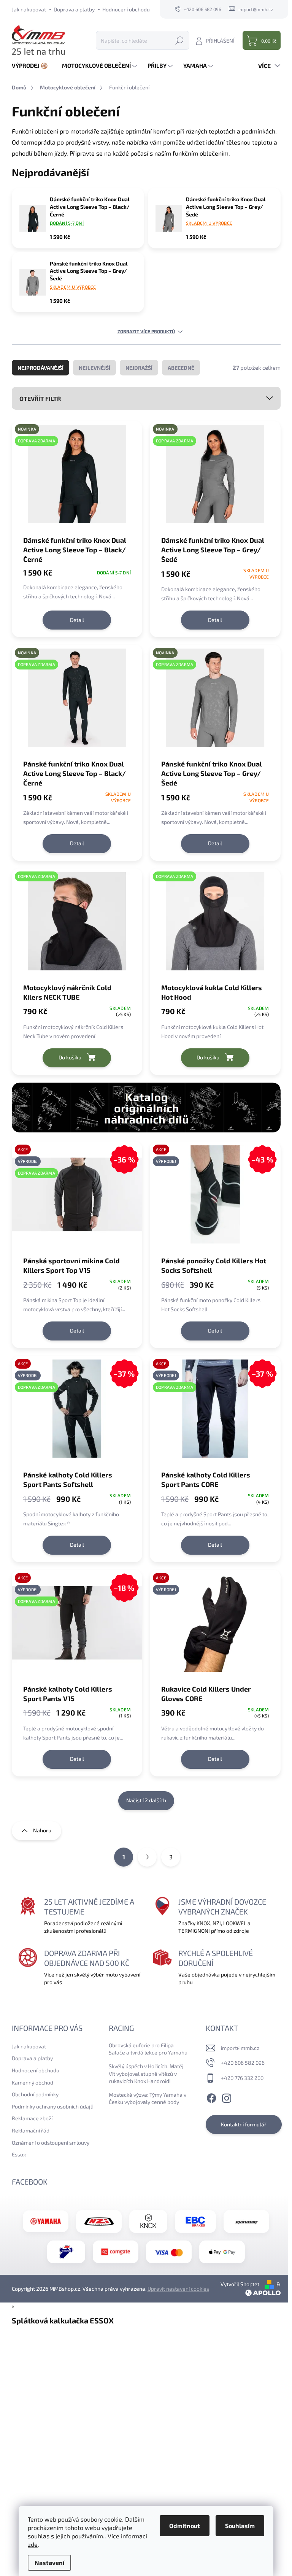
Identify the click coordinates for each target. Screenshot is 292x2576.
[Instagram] (227, 2097)
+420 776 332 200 (242, 2078)
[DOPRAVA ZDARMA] (77, 925)
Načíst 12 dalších (146, 1800)
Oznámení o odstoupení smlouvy (51, 2143)
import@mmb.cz (240, 2048)
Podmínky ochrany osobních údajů (53, 2106)
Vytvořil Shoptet (240, 2284)
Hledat (179, 40)
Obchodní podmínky (35, 2094)
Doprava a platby (74, 9)
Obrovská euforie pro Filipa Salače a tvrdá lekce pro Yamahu (148, 2049)
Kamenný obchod (33, 2082)
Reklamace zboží (32, 2118)
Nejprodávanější (40, 368)
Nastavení (49, 2562)
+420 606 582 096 (243, 2063)
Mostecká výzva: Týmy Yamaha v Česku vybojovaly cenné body (148, 2098)
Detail (77, 620)
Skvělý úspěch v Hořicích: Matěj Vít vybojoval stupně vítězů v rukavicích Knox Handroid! (146, 2074)
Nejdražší (139, 368)
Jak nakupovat (29, 9)
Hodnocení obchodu (126, 9)
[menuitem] (33, 66)
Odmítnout (185, 2526)
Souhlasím (240, 2526)
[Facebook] (211, 2097)
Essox (19, 2154)
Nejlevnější (94, 368)
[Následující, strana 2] (147, 1857)
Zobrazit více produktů (146, 331)
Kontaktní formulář (244, 2124)
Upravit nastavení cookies (178, 2289)
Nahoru (42, 1830)
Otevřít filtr (40, 398)
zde (33, 2544)
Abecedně (181, 368)
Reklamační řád (31, 2130)
